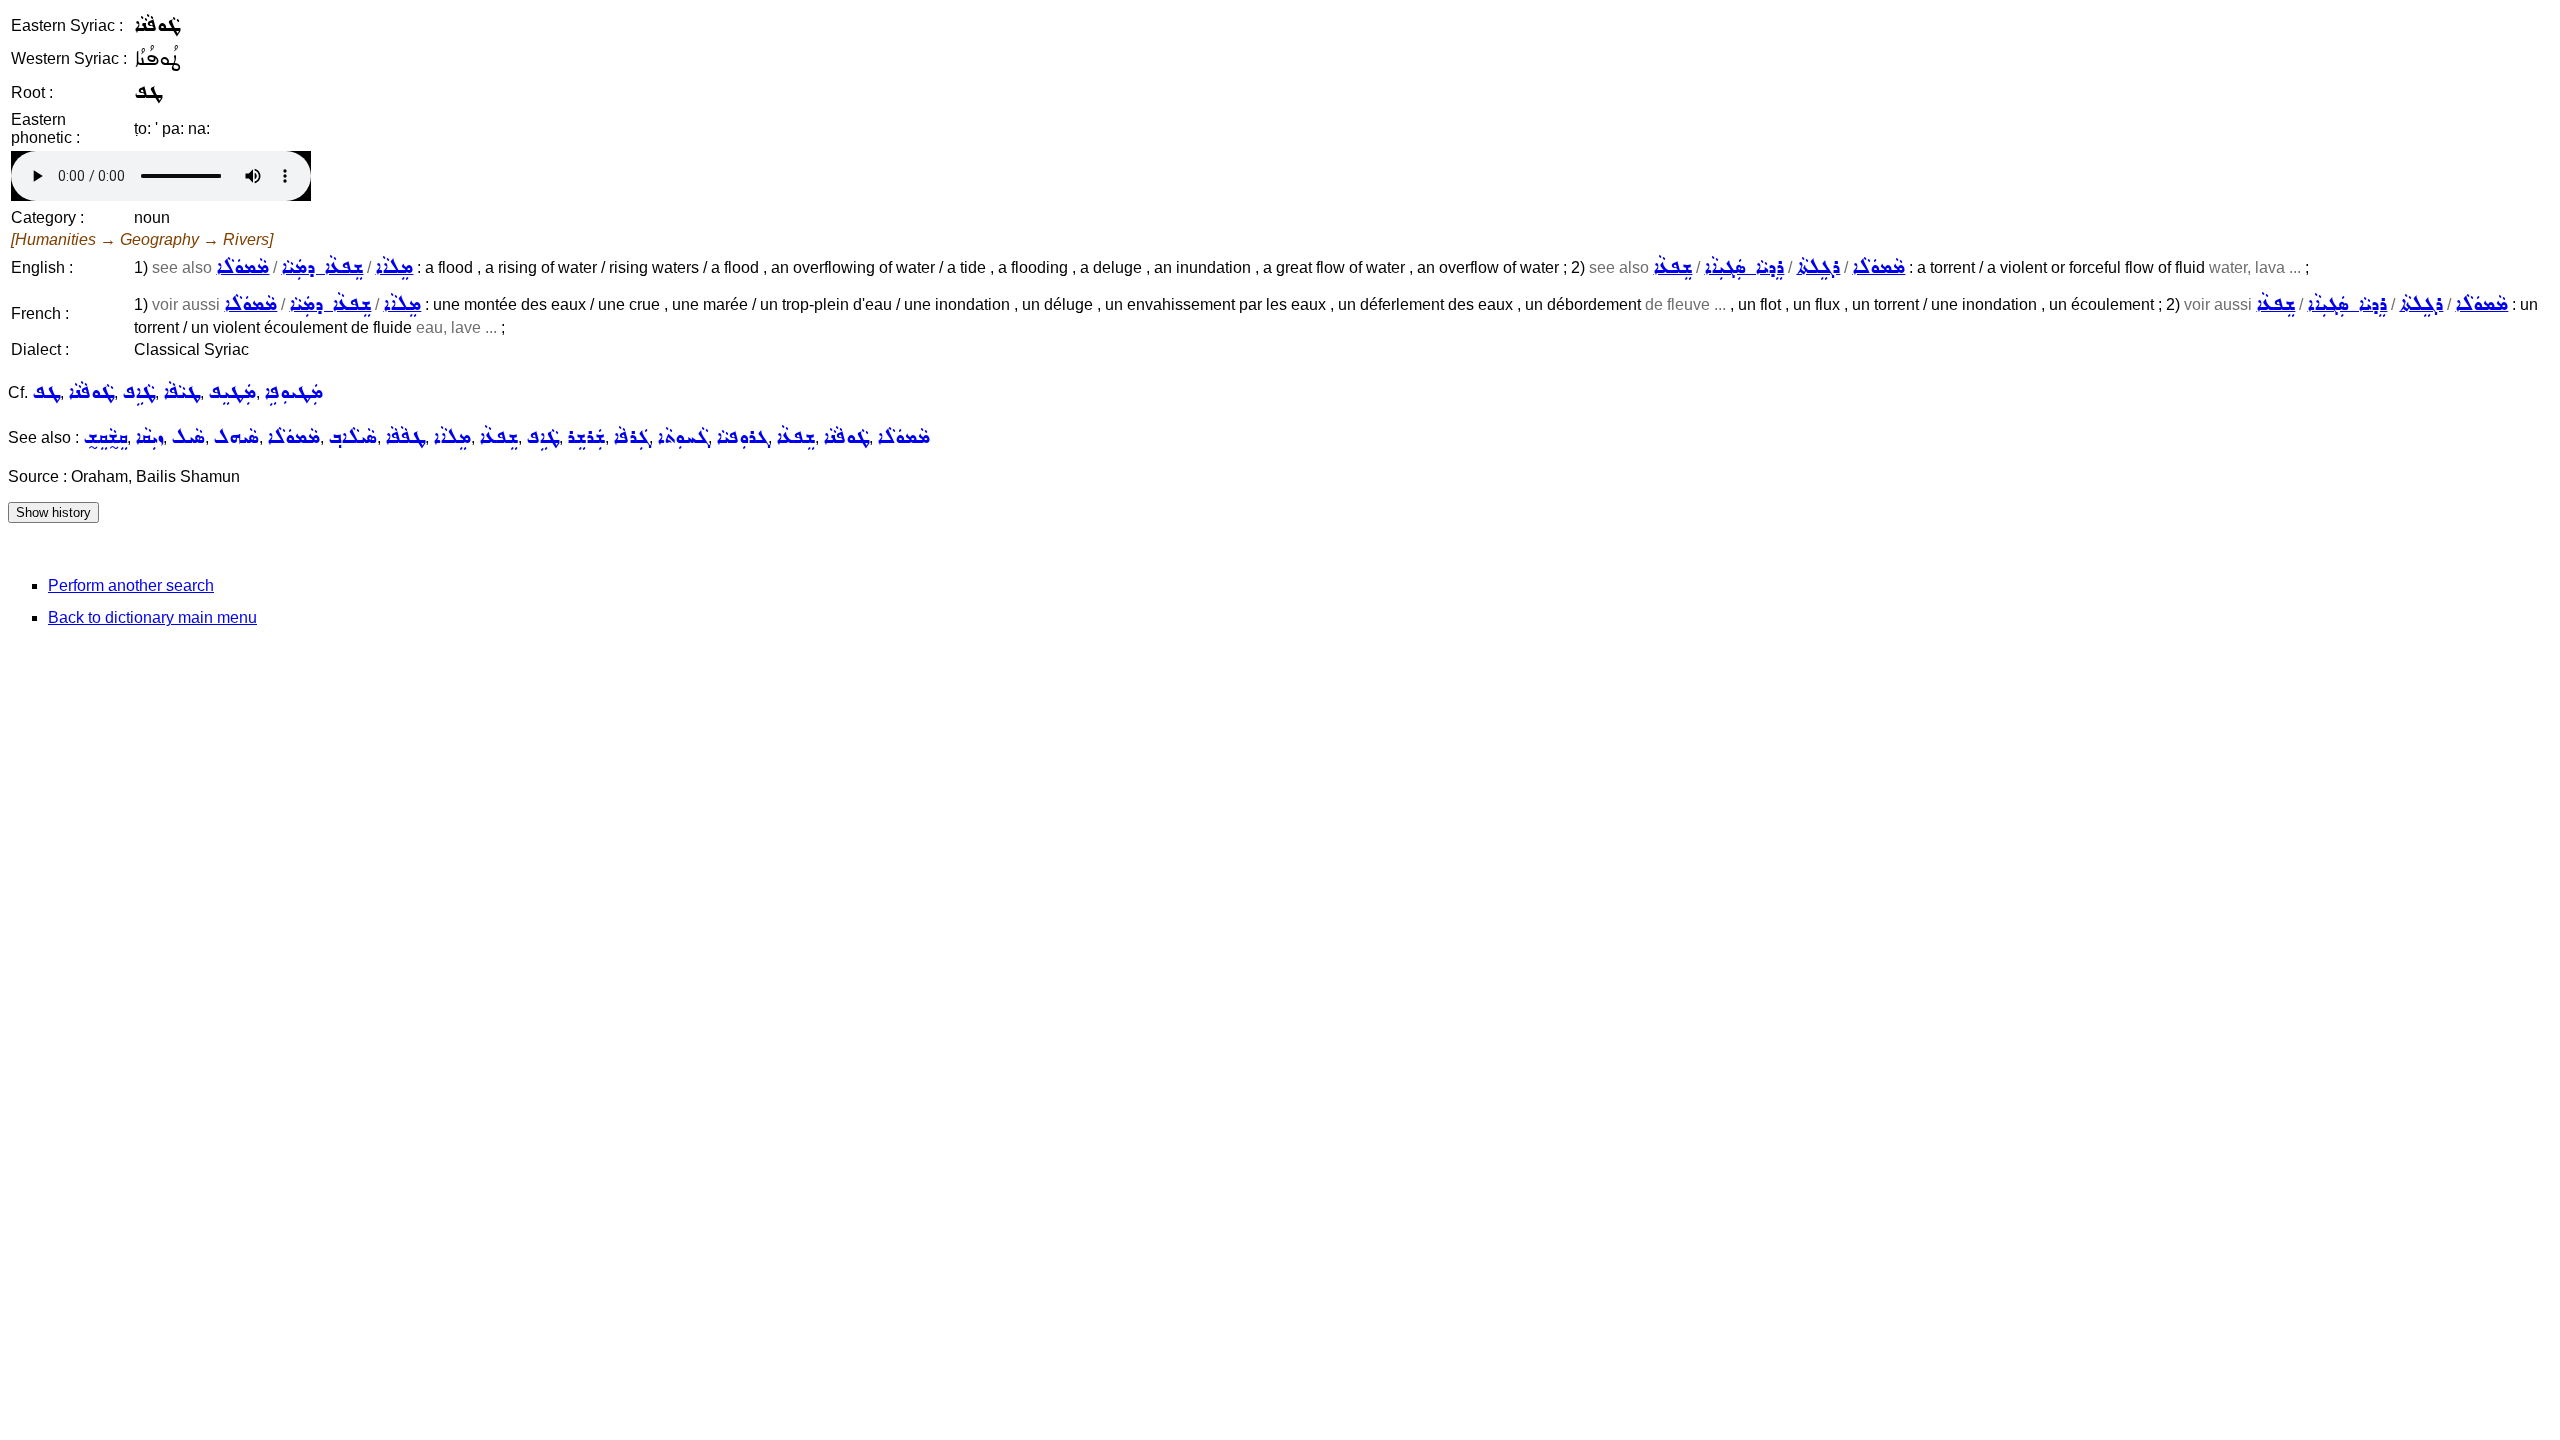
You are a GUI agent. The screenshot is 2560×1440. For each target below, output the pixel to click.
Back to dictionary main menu (152, 617)
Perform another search (131, 585)
